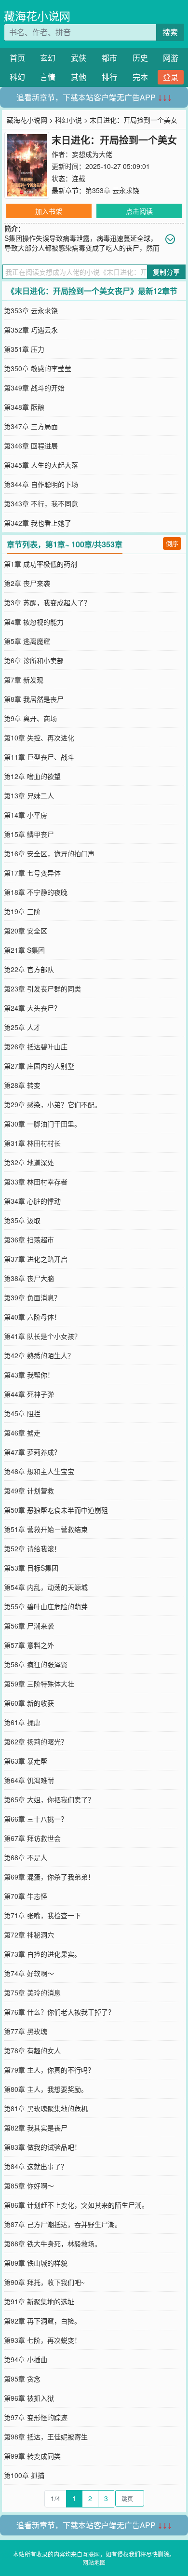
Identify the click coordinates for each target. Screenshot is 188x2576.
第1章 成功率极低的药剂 (40, 564)
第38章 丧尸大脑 (29, 1278)
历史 (140, 58)
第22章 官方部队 (29, 969)
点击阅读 (139, 211)
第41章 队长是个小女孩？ (42, 1336)
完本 (140, 77)
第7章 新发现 (24, 680)
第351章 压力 (24, 349)
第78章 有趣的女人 (32, 2050)
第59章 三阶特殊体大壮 (39, 1684)
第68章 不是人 (26, 1857)
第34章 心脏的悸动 (32, 1201)
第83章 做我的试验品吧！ (42, 2147)
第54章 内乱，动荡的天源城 (46, 1587)
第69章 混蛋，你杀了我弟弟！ (49, 1877)
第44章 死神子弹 (29, 1394)
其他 (79, 77)
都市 (109, 58)
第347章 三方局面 (31, 426)
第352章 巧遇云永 (31, 330)
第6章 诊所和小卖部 (34, 660)
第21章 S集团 (24, 950)
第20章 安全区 (26, 931)
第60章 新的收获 (29, 1703)
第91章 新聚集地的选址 (39, 2301)
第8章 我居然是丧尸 (34, 699)
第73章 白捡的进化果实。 (42, 1954)
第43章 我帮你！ (29, 1375)
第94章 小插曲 (26, 2359)
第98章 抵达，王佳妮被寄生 (46, 2437)
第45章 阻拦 (22, 1413)
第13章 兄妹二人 (29, 795)
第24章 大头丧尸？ (32, 1008)
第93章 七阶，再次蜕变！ (42, 2340)
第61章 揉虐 (22, 1722)
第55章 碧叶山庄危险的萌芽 (46, 1606)
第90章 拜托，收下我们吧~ (44, 2282)
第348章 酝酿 (24, 407)
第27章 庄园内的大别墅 (39, 1066)
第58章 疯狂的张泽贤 (36, 1664)
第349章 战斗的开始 (34, 388)
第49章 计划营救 (29, 1490)
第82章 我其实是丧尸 (36, 2128)
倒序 (172, 543)
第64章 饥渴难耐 (29, 1780)
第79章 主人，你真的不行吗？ (49, 2070)
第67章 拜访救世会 (32, 1838)
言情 (48, 77)
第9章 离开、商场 (30, 718)
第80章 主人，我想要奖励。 (46, 2089)
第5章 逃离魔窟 (27, 641)
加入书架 (49, 211)
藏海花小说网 (37, 16)
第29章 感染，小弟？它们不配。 (53, 1104)
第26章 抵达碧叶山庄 (36, 1046)
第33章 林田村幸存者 (36, 1182)
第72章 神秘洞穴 (29, 1935)
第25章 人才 (22, 1027)
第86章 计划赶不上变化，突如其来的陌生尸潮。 (76, 2205)
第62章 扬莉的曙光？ (36, 1741)
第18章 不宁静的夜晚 (36, 892)
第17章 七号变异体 (32, 873)
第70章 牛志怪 (26, 1896)
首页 (17, 58)
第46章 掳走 (22, 1433)
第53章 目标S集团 (31, 1568)
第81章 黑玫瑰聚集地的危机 (46, 2108)
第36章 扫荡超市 (29, 1239)
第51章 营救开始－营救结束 (46, 1529)
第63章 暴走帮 (26, 1761)
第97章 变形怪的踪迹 (36, 2417)
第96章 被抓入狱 (29, 2398)
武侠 (79, 58)
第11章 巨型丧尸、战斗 (39, 757)
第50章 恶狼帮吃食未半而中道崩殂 (56, 1510)
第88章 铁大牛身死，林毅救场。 (53, 2243)
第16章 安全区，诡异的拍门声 (49, 853)
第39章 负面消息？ (32, 1297)
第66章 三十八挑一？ (36, 1819)
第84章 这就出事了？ (36, 2166)
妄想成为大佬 (92, 154)
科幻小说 (68, 120)
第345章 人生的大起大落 (41, 465)
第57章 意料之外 (29, 1645)
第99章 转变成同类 (32, 2456)
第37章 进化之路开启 (36, 1259)
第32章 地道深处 (29, 1162)
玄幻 (48, 58)
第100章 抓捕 (24, 2475)
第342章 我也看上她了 (38, 523)
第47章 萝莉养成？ (32, 1452)
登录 (171, 77)
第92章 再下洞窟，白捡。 (42, 2321)
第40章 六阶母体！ (32, 1317)
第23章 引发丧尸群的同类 (42, 989)
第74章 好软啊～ (29, 1973)
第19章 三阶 (22, 911)
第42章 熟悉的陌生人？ (39, 1355)
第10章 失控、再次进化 (39, 738)
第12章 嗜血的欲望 (32, 776)
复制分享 (166, 272)
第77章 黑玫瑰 (26, 2031)
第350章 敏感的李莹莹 (38, 368)
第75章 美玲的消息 (32, 1992)
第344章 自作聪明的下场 (41, 484)
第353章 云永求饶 (112, 190)
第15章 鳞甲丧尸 (29, 834)
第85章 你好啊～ (29, 2186)
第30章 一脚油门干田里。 (42, 1124)
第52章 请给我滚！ (32, 1548)
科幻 (17, 77)
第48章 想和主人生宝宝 (39, 1471)
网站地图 (94, 2562)
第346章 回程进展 (31, 446)
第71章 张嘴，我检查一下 (42, 1915)
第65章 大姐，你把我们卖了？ (49, 1799)
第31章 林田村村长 (32, 1143)
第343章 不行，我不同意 (41, 503)
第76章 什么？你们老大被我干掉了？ (59, 2012)
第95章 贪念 (22, 2379)
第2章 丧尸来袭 (27, 583)
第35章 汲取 (22, 1220)
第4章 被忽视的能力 (34, 622)
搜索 (170, 32)
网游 (171, 58)
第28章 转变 (22, 1085)
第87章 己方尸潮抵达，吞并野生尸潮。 (63, 2224)
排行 (109, 77)
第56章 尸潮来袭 (29, 1626)
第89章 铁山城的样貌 (36, 2263)
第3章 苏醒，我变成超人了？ (47, 602)
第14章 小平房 (26, 815)
